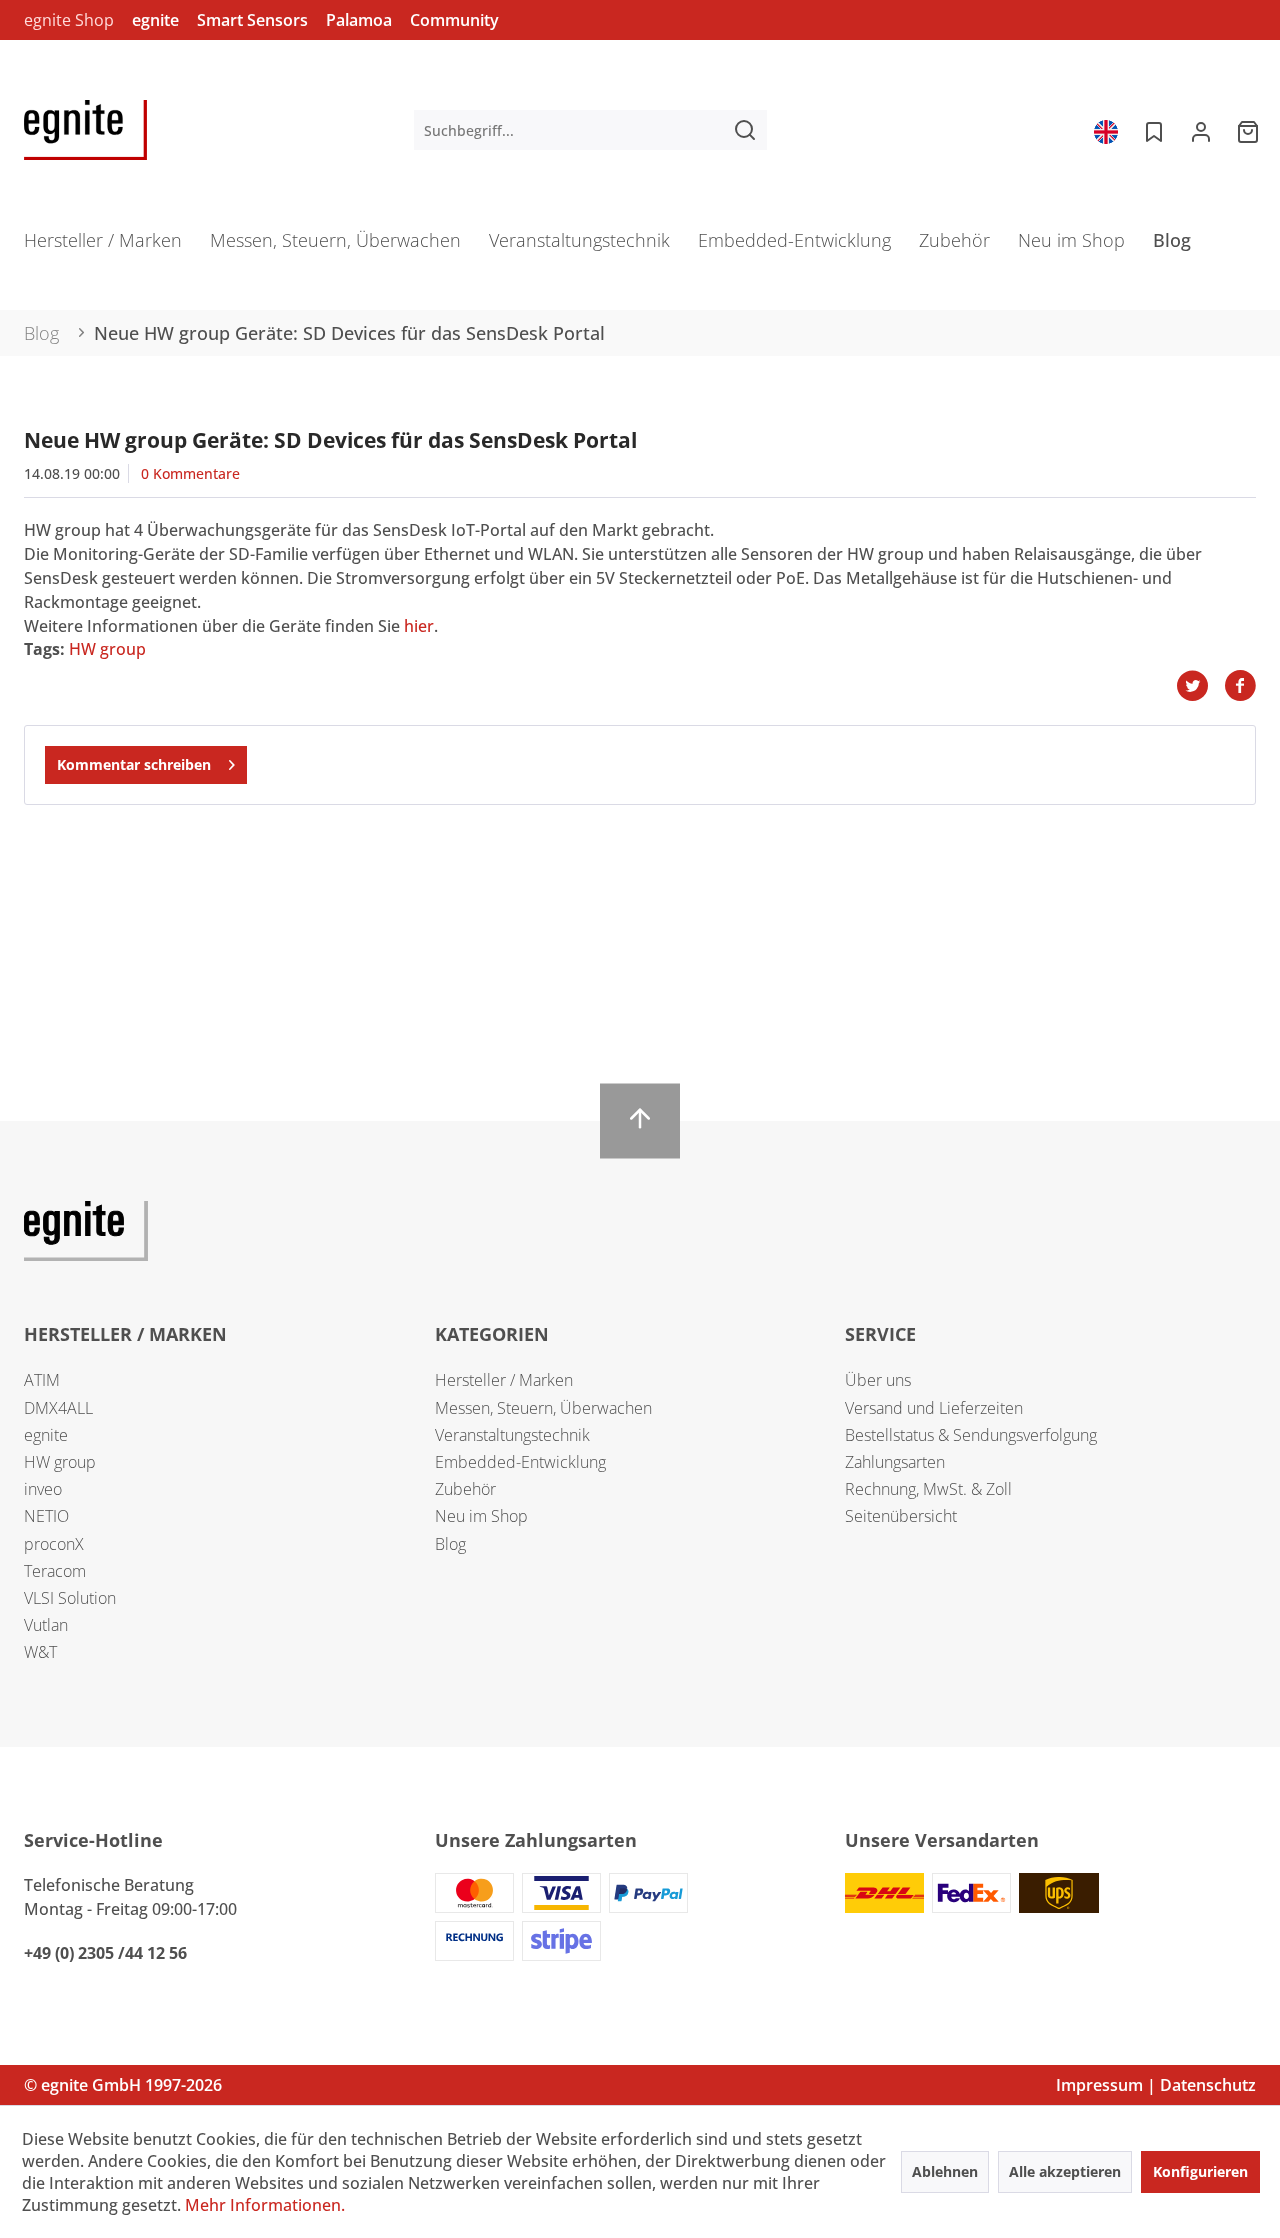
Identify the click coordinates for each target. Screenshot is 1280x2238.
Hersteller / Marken (504, 1380)
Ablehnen (945, 2171)
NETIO (46, 1516)
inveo (43, 1489)
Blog (450, 1544)
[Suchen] (745, 130)
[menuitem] (590, 130)
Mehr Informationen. (265, 2205)
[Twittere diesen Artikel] (1200, 686)
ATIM (42, 1380)
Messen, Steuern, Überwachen (543, 1408)
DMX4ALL (58, 1408)
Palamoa (359, 20)
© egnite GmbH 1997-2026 (123, 2085)
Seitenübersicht (901, 1516)
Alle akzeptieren (1065, 2171)
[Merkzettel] (1152, 130)
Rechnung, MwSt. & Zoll (928, 1489)
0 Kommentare (190, 473)
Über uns (878, 1380)
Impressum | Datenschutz (1156, 2085)
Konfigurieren (1200, 2171)
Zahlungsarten (895, 1462)
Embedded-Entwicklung (520, 1462)
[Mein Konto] (1201, 130)
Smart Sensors (252, 20)
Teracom (55, 1571)
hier (419, 626)
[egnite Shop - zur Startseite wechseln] (85, 130)
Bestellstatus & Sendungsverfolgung (971, 1435)
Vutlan (46, 1625)
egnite (155, 20)
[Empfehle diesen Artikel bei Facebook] (1240, 686)
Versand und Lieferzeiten (934, 1408)
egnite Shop (69, 20)
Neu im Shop (481, 1516)
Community (454, 20)
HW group (107, 649)
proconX (54, 1544)
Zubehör (465, 1489)
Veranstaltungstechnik (512, 1435)
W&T (40, 1652)
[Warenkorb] (1250, 130)
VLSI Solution (70, 1598)
